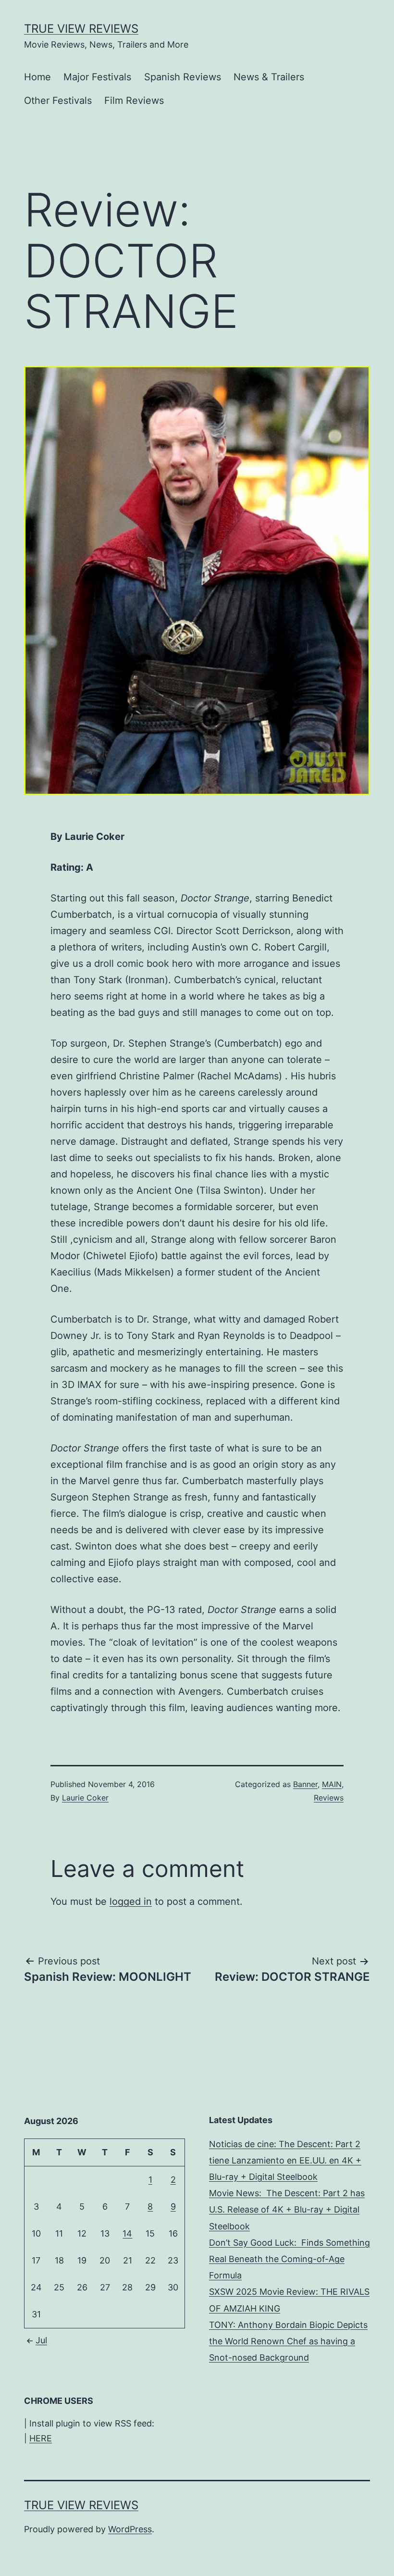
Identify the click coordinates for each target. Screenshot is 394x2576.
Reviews (329, 1798)
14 (127, 2233)
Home (37, 77)
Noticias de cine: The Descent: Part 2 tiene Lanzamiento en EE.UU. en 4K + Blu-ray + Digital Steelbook (285, 2160)
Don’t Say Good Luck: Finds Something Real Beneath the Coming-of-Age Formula (289, 2259)
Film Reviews (134, 100)
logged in (131, 1901)
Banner (305, 1784)
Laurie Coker (85, 1798)
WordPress (130, 2529)
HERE (41, 2438)
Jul (41, 2340)
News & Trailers (269, 77)
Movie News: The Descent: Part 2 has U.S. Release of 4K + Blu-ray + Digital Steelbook (287, 2209)
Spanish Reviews (183, 77)
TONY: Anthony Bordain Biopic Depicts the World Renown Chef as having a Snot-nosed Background (288, 2341)
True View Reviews (81, 29)
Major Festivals (97, 77)
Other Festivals (58, 100)
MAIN (332, 1784)
